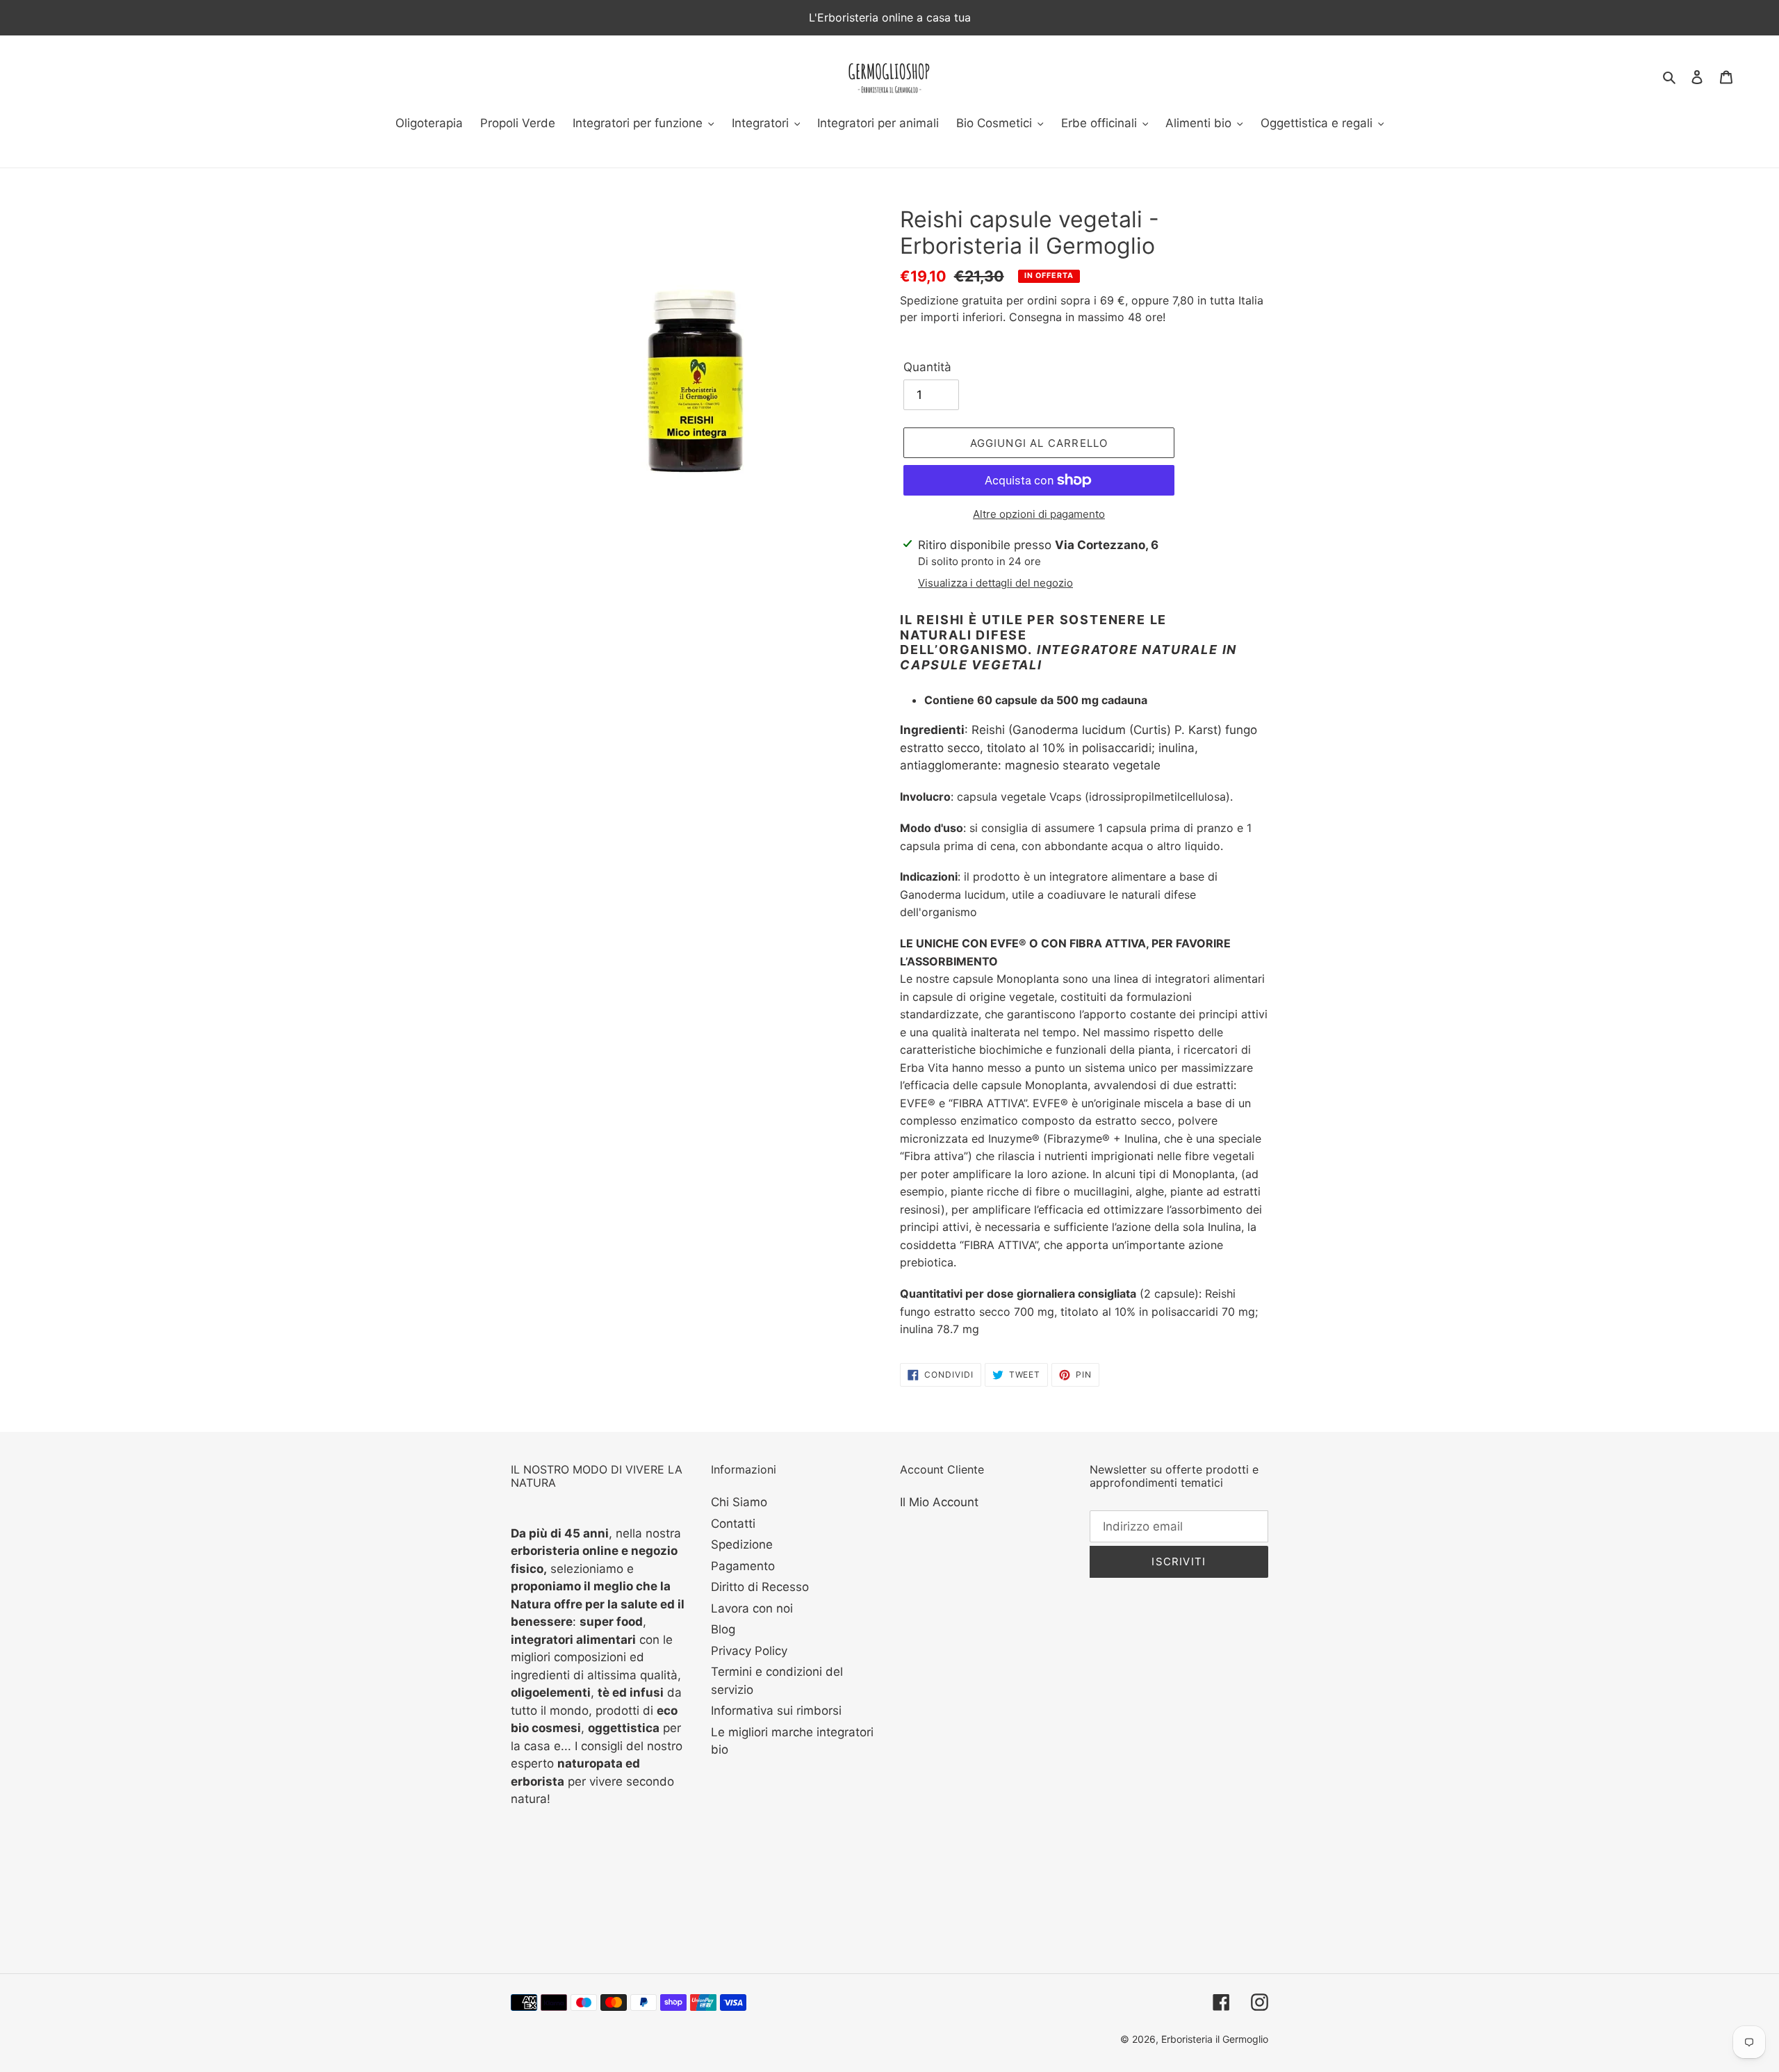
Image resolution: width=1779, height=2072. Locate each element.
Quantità (927, 367)
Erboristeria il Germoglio (1215, 2039)
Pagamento (743, 1566)
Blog (723, 1629)
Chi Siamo (739, 1502)
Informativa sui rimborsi (776, 1711)
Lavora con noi (752, 1608)
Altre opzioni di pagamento (1039, 514)
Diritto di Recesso (760, 1587)
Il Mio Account (939, 1502)
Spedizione (742, 1544)
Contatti (733, 1524)
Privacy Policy (749, 1651)
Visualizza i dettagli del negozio (995, 583)
